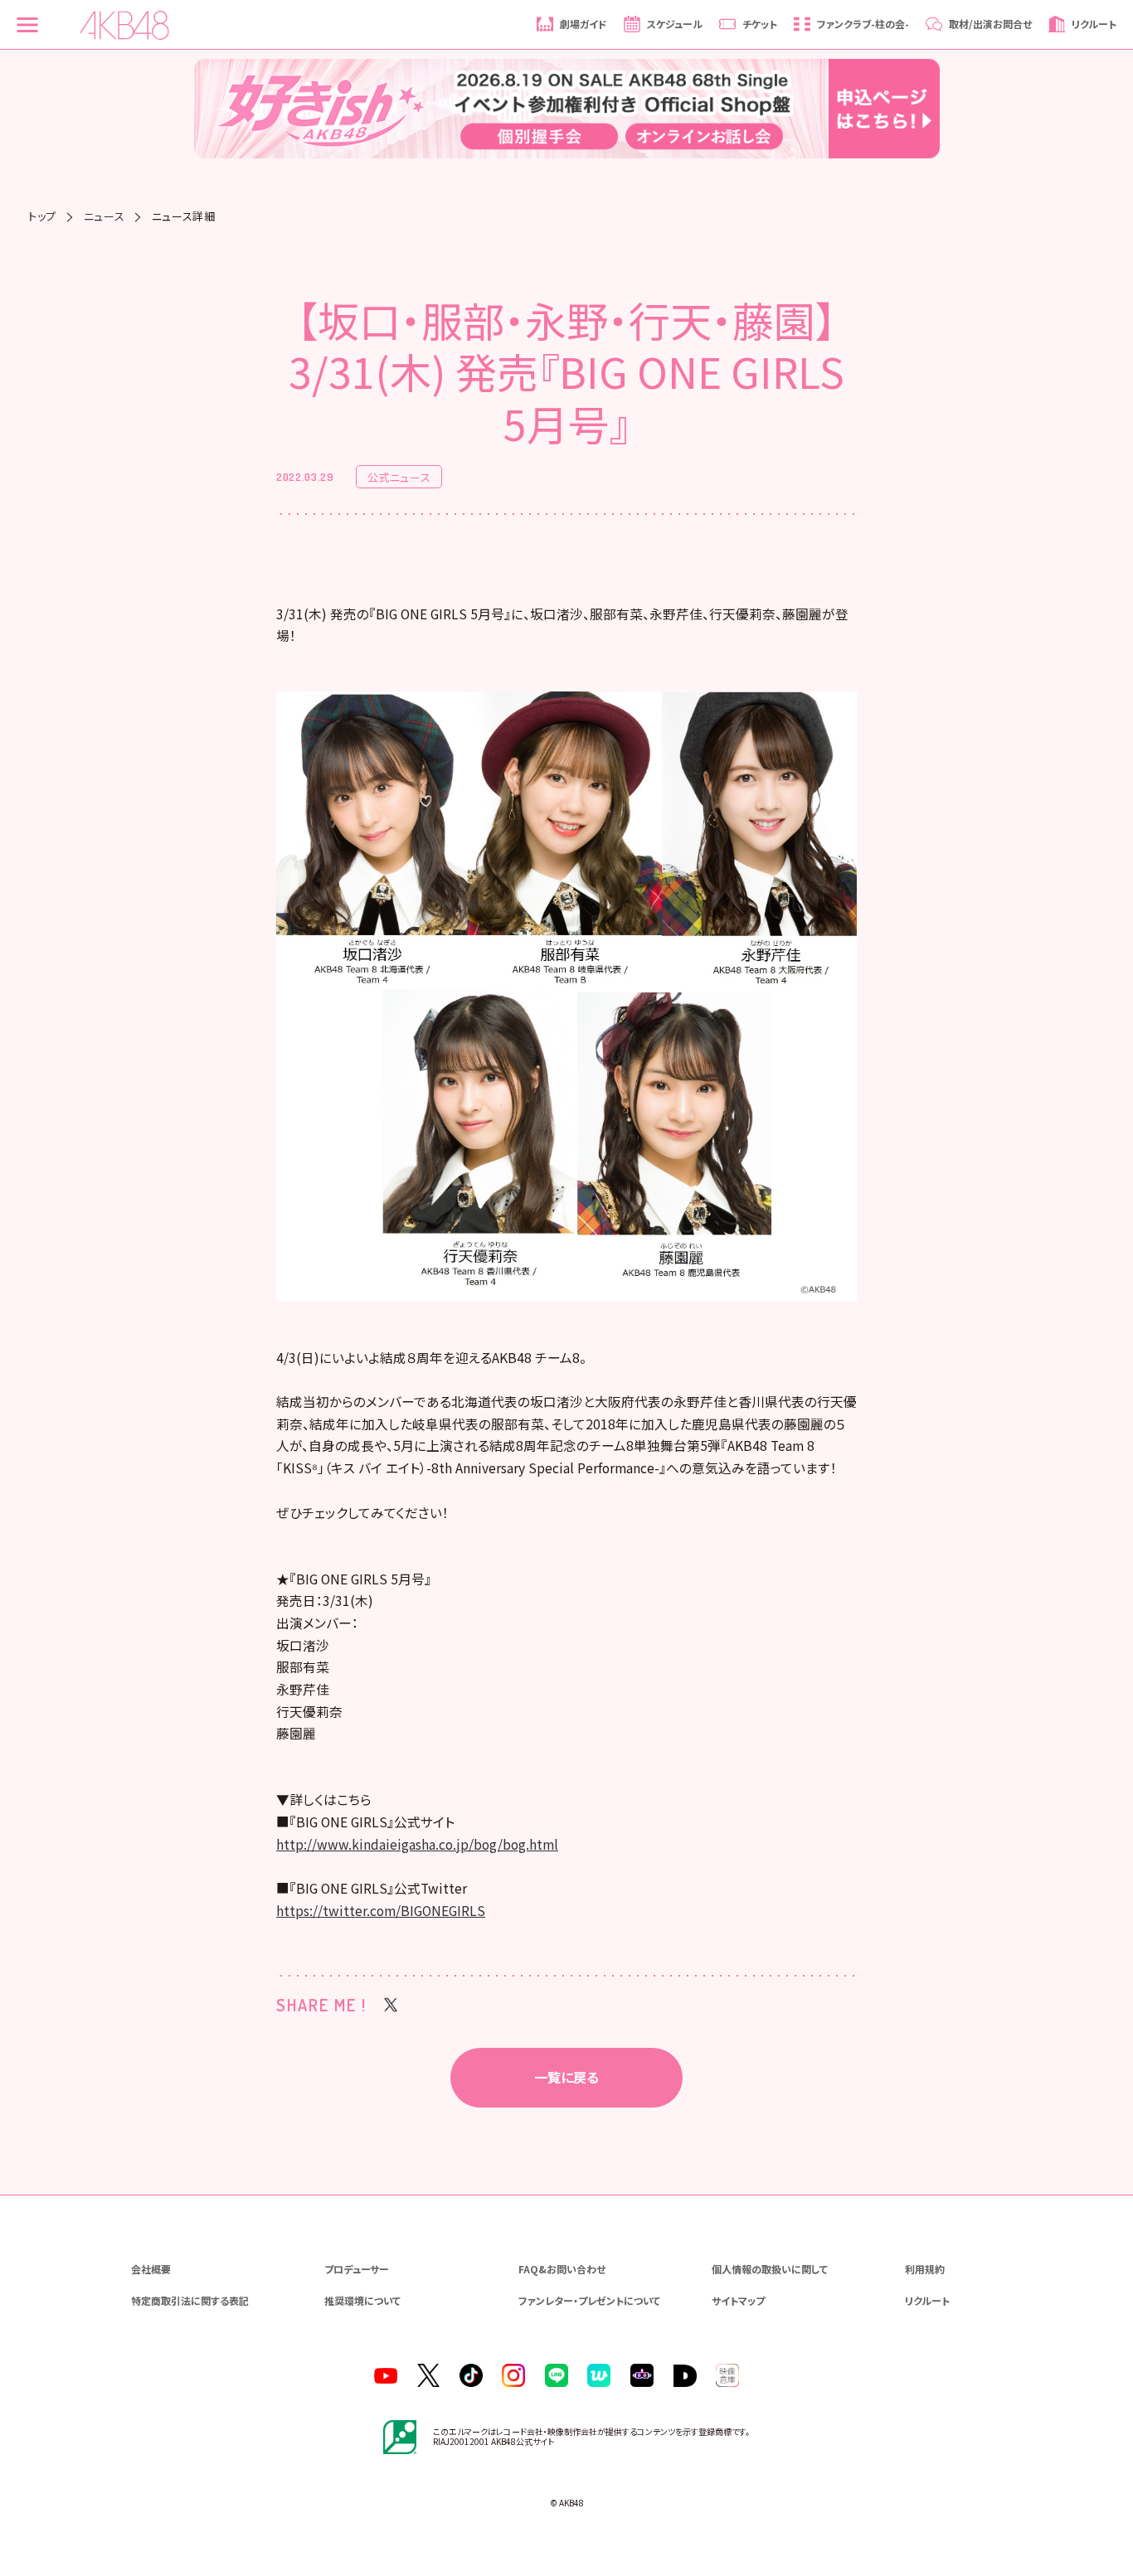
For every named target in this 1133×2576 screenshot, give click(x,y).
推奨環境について (362, 2300)
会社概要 (151, 2269)
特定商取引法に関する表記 (190, 2300)
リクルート (927, 2300)
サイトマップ (738, 2300)
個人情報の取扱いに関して (770, 2269)
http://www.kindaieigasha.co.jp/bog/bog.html (417, 1844)
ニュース (105, 216)
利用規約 (925, 2269)
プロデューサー (357, 2269)
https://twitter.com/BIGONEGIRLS (381, 1911)
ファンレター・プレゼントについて (589, 2300)
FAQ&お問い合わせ (562, 2269)
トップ (42, 216)
